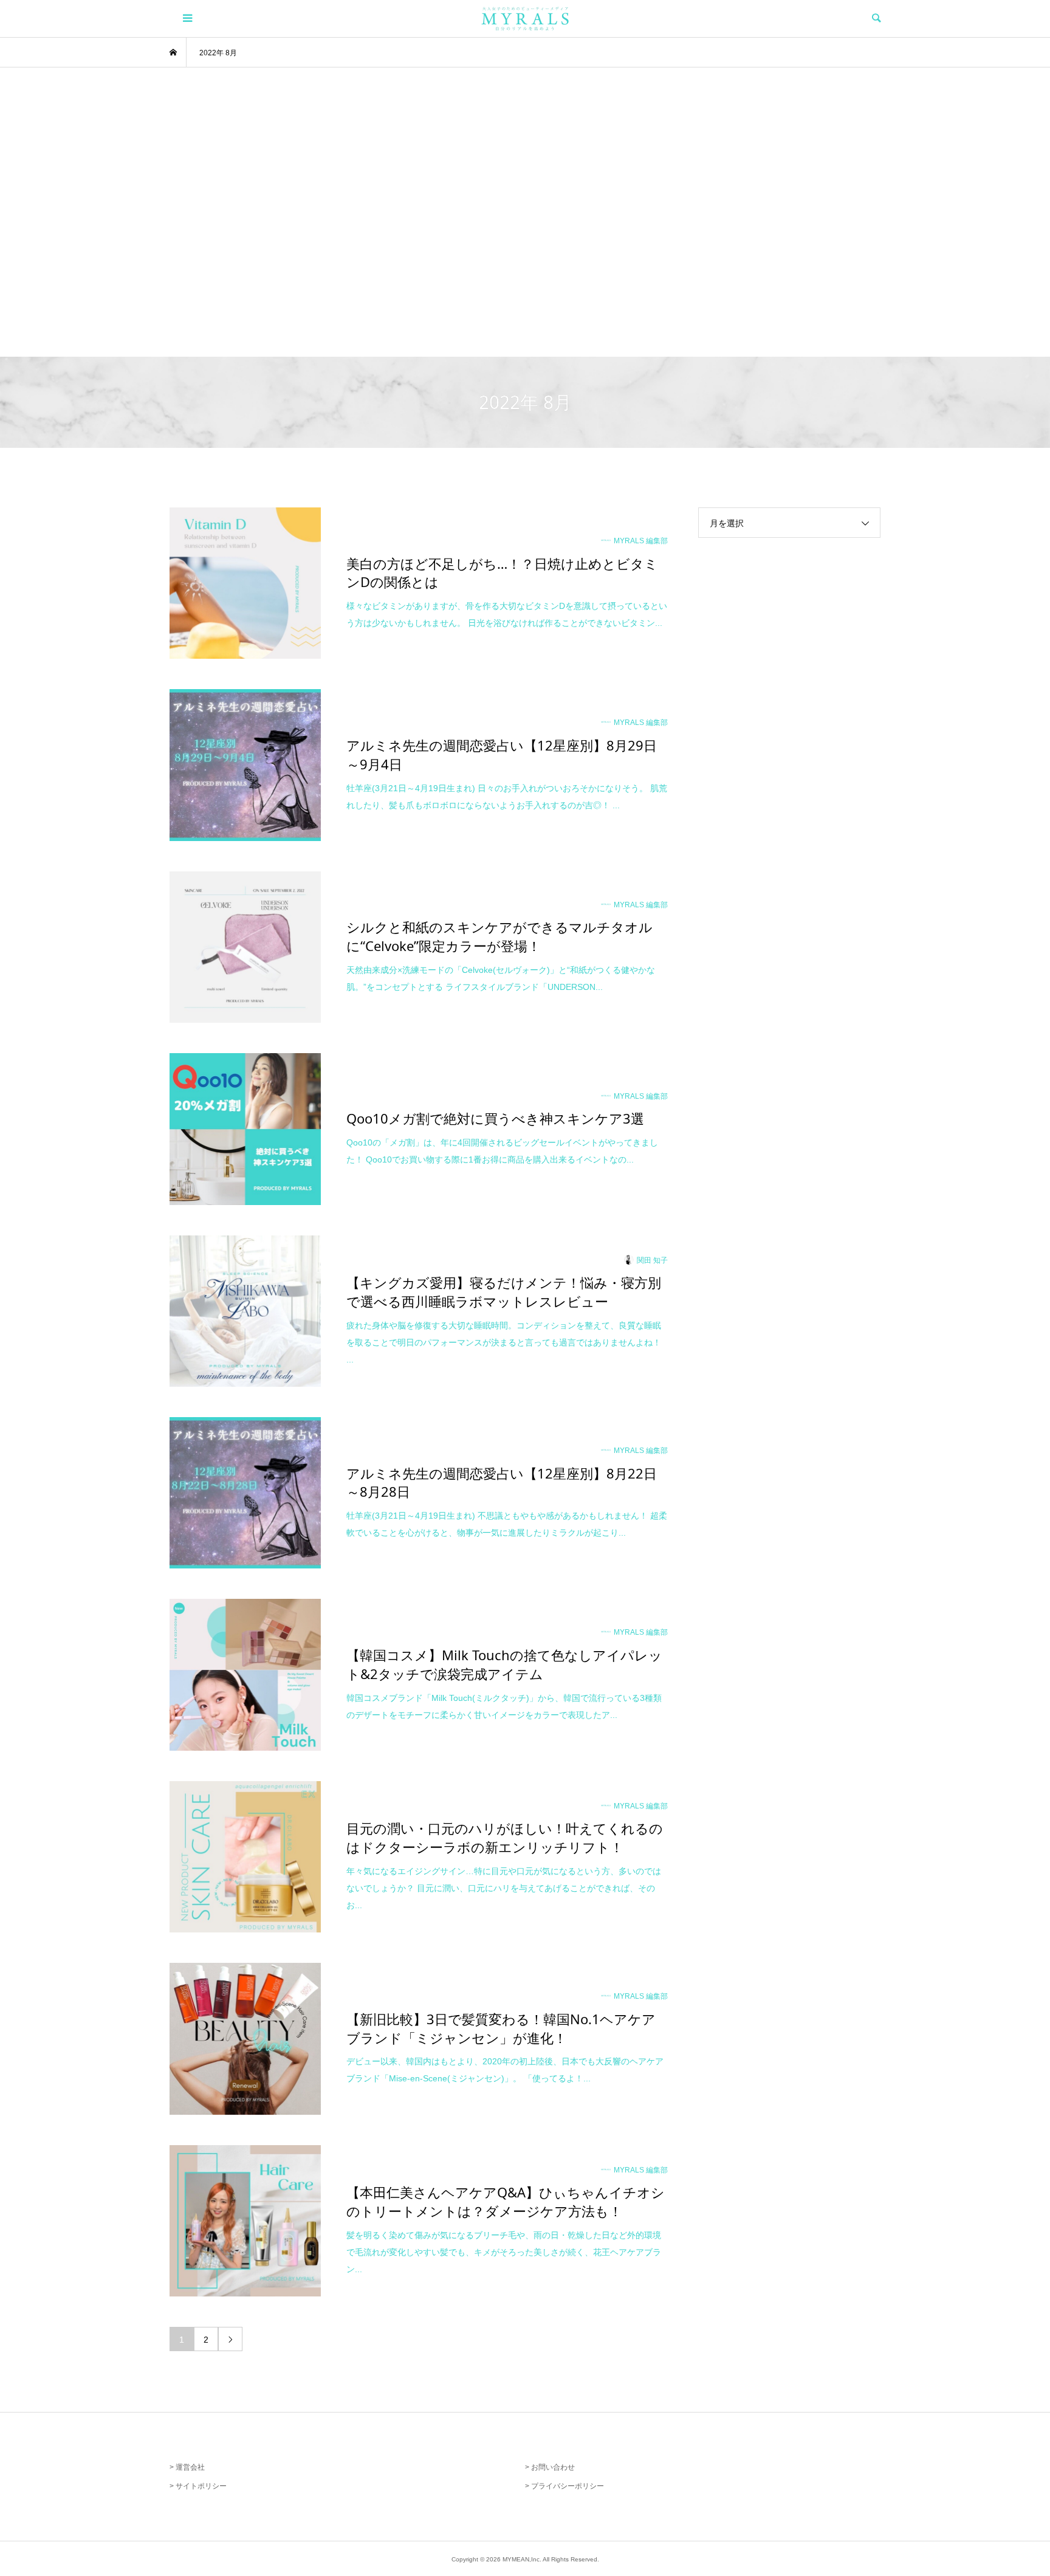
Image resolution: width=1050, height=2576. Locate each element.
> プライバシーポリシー (564, 2486)
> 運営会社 (187, 2467)
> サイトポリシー (198, 2486)
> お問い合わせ (550, 2467)
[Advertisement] (525, 212)
